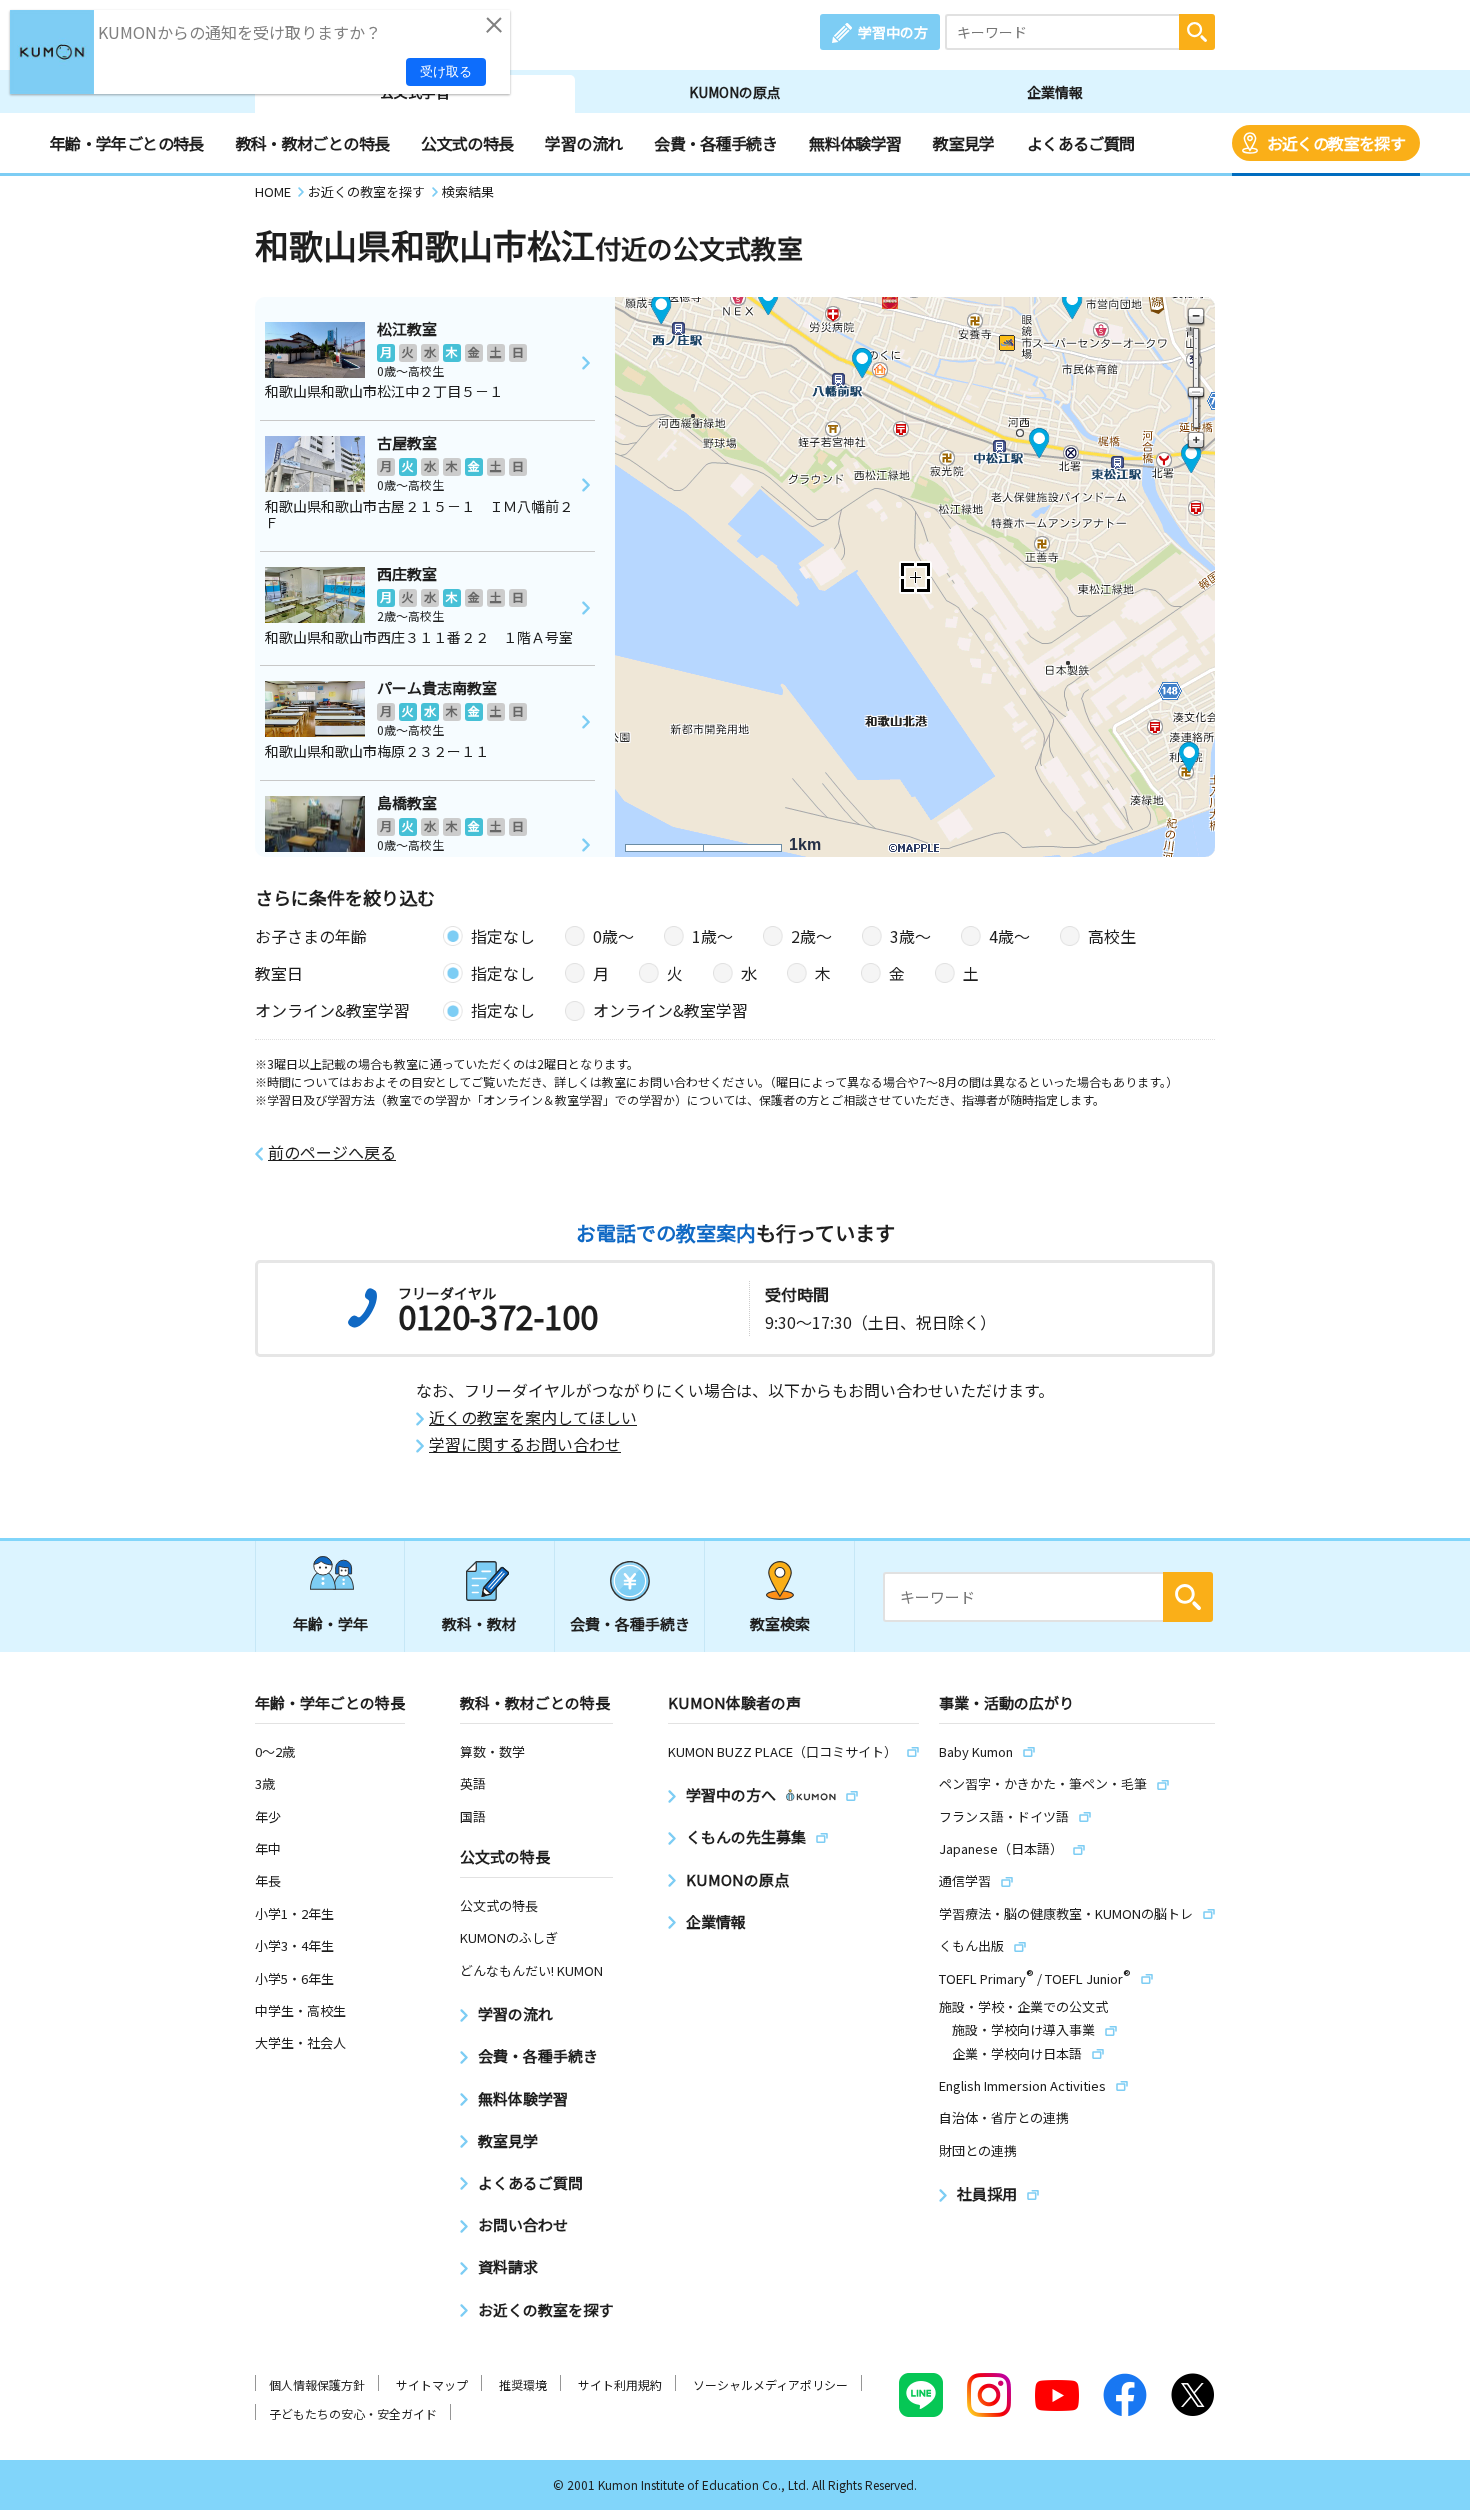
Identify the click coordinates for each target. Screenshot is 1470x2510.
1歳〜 (712, 936)
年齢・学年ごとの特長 (127, 143)
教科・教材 (479, 1623)
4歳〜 (1009, 936)
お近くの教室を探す (1336, 143)
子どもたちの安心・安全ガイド (353, 2413)
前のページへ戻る (332, 1152)
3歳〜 (910, 936)
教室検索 (780, 1623)
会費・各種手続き (715, 143)
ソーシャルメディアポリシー (770, 2384)
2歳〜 (811, 936)
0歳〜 (613, 936)
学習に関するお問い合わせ (525, 1444)
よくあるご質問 (1081, 143)
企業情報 (1055, 92)
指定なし (503, 936)
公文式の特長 (467, 143)
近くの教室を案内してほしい (533, 1417)
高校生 (1112, 936)
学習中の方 (893, 32)
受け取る (446, 71)
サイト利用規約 (620, 2384)
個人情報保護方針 (317, 2384)
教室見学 (963, 143)
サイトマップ (432, 2384)
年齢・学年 (330, 1623)
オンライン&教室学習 (670, 1010)
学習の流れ (583, 143)
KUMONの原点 (735, 92)
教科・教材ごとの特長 (313, 143)
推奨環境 (523, 2384)
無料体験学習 (855, 143)
